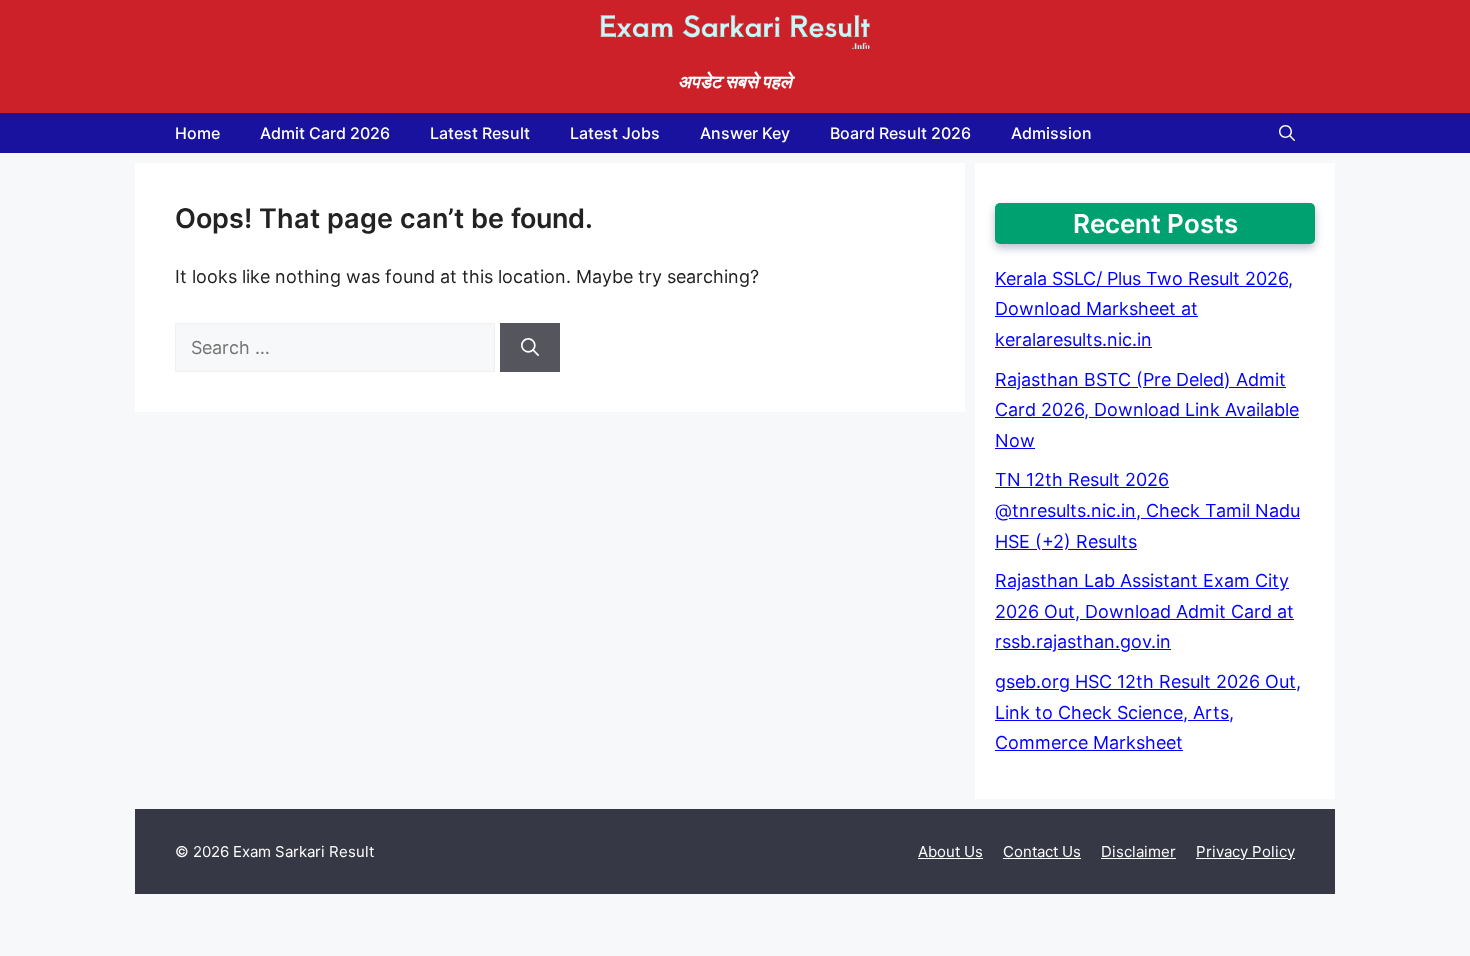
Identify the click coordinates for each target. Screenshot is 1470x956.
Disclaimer (1138, 851)
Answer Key (745, 133)
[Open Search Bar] (1287, 133)
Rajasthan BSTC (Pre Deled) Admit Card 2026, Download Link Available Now (1147, 410)
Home (197, 133)
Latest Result (480, 133)
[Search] (530, 347)
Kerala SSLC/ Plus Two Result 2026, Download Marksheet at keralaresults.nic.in (1144, 309)
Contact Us (1042, 851)
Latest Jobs (615, 133)
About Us (950, 851)
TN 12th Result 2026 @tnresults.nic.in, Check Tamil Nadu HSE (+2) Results (1147, 510)
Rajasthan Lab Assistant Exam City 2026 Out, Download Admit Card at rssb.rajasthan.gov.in (1144, 611)
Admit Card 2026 (325, 133)
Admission (1051, 133)
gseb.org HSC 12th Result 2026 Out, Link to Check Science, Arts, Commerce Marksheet (1148, 712)
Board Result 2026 (900, 133)
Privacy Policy (1245, 851)
